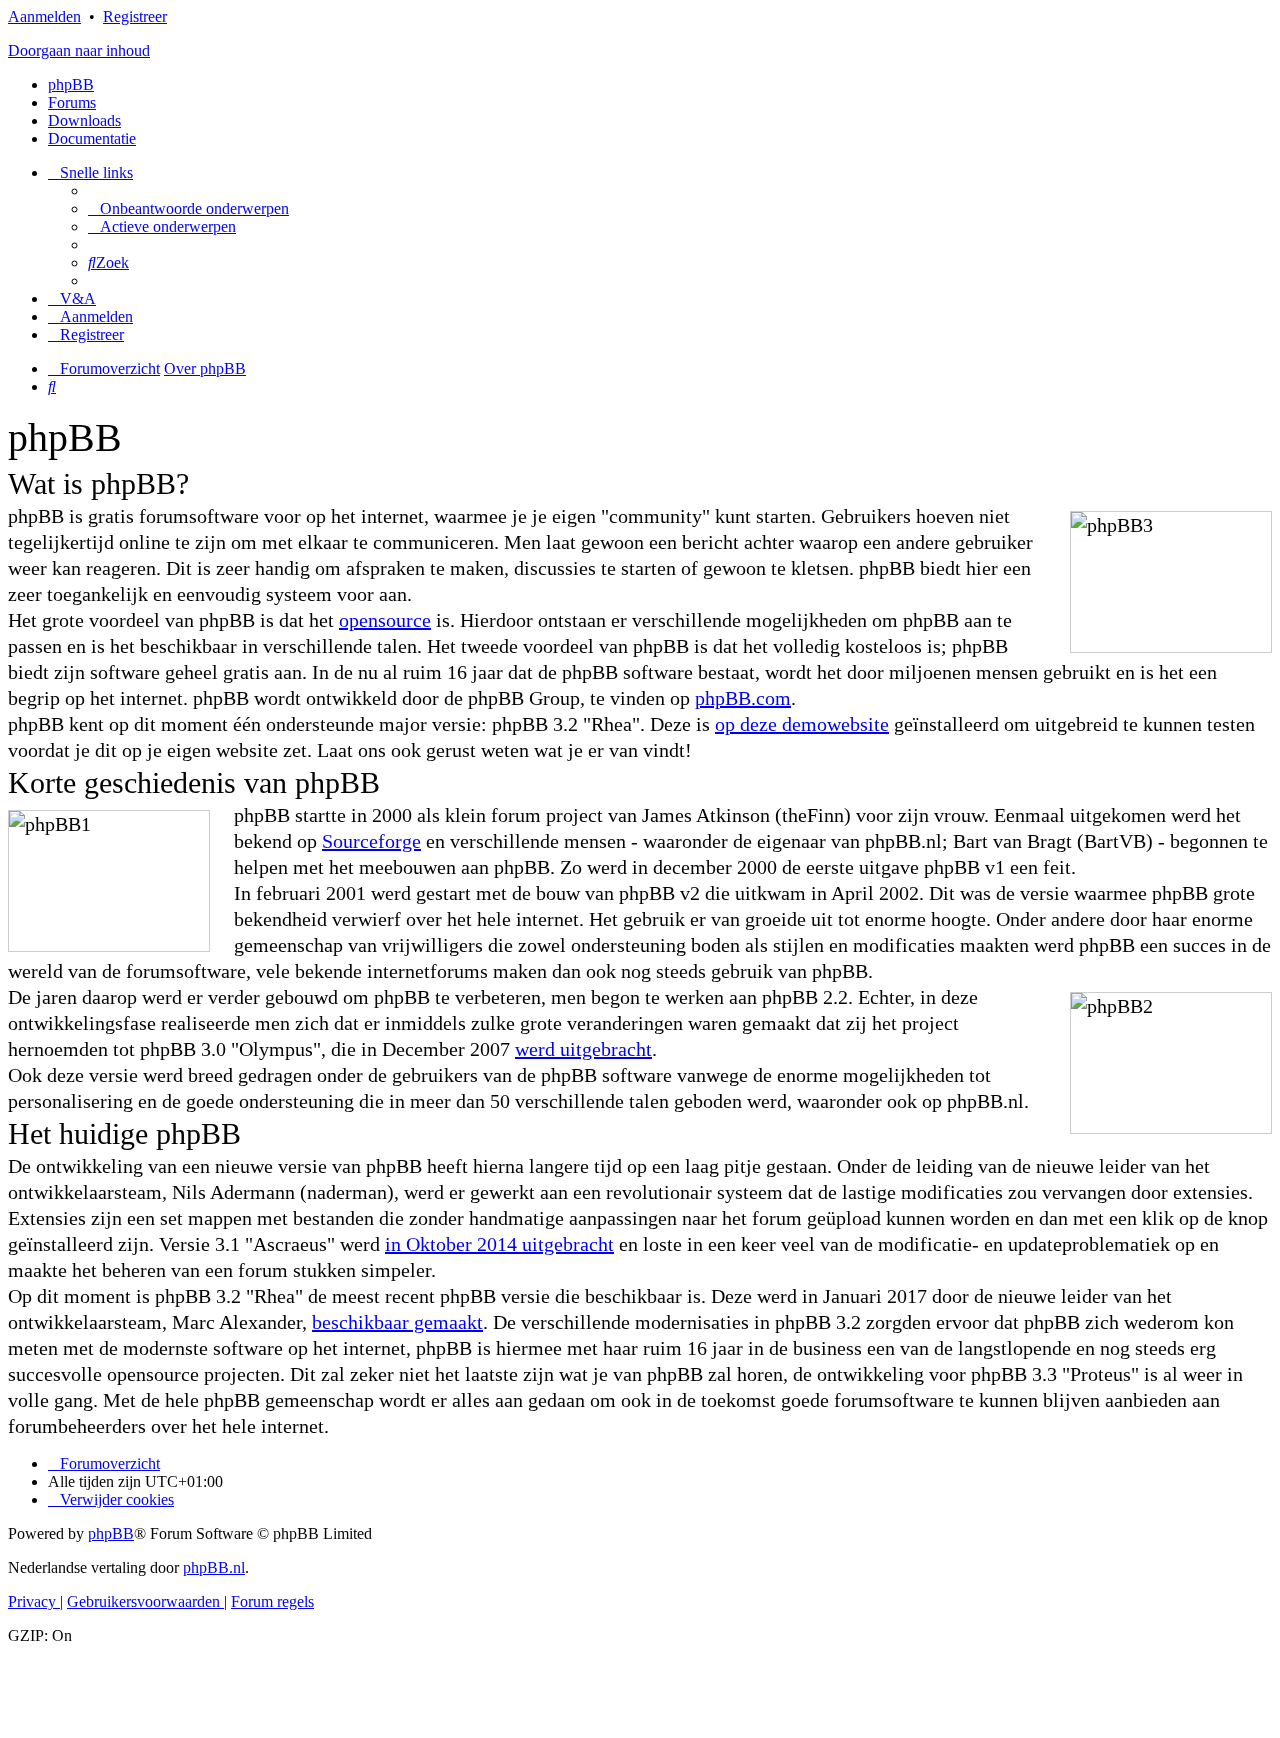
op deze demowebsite (802, 724)
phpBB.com (743, 698)
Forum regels (272, 1601)
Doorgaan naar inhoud (79, 50)
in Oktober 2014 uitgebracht (499, 1244)
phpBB (71, 84)
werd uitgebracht (583, 1049)
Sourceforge (371, 841)
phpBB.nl (214, 1567)
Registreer (135, 16)
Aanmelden (44, 16)
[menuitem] (188, 208)
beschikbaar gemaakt (397, 1322)
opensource (385, 620)
